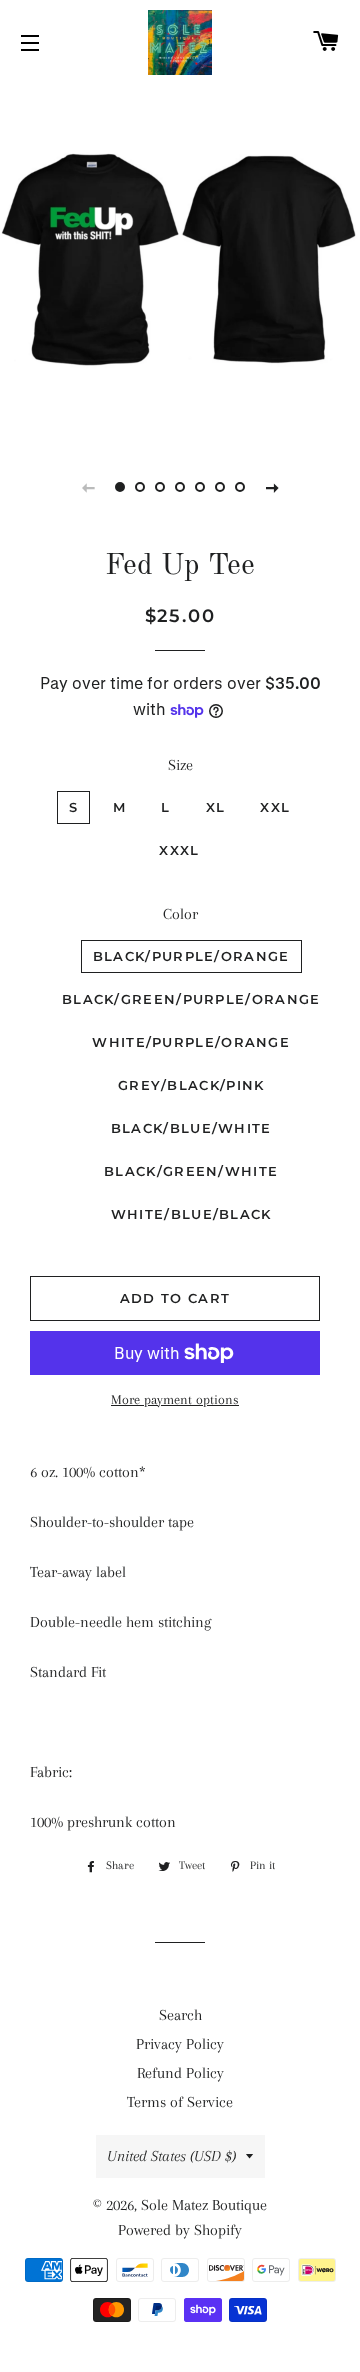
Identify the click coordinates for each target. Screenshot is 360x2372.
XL (216, 807)
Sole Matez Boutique (204, 2205)
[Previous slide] (88, 487)
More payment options (175, 1399)
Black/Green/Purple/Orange (191, 999)
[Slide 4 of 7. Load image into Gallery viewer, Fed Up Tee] (180, 487)
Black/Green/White (191, 1171)
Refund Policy (180, 2073)
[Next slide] (272, 487)
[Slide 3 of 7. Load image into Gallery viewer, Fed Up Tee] (160, 487)
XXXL (179, 850)
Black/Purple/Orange (191, 956)
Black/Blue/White (191, 1128)
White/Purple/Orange (191, 1042)
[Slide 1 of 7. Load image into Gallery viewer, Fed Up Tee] (120, 487)
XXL (275, 807)
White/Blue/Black (191, 1214)
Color (180, 914)
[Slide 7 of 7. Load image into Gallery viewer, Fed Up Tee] (240, 487)
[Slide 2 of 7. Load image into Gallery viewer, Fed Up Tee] (140, 487)
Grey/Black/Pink (191, 1085)
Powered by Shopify (180, 2230)
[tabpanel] (180, 260)
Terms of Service (180, 2102)
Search (180, 2015)
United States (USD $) (171, 2156)
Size (180, 765)
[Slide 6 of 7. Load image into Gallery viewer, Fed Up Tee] (220, 487)
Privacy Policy (180, 2044)
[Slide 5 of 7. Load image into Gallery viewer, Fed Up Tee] (200, 487)
